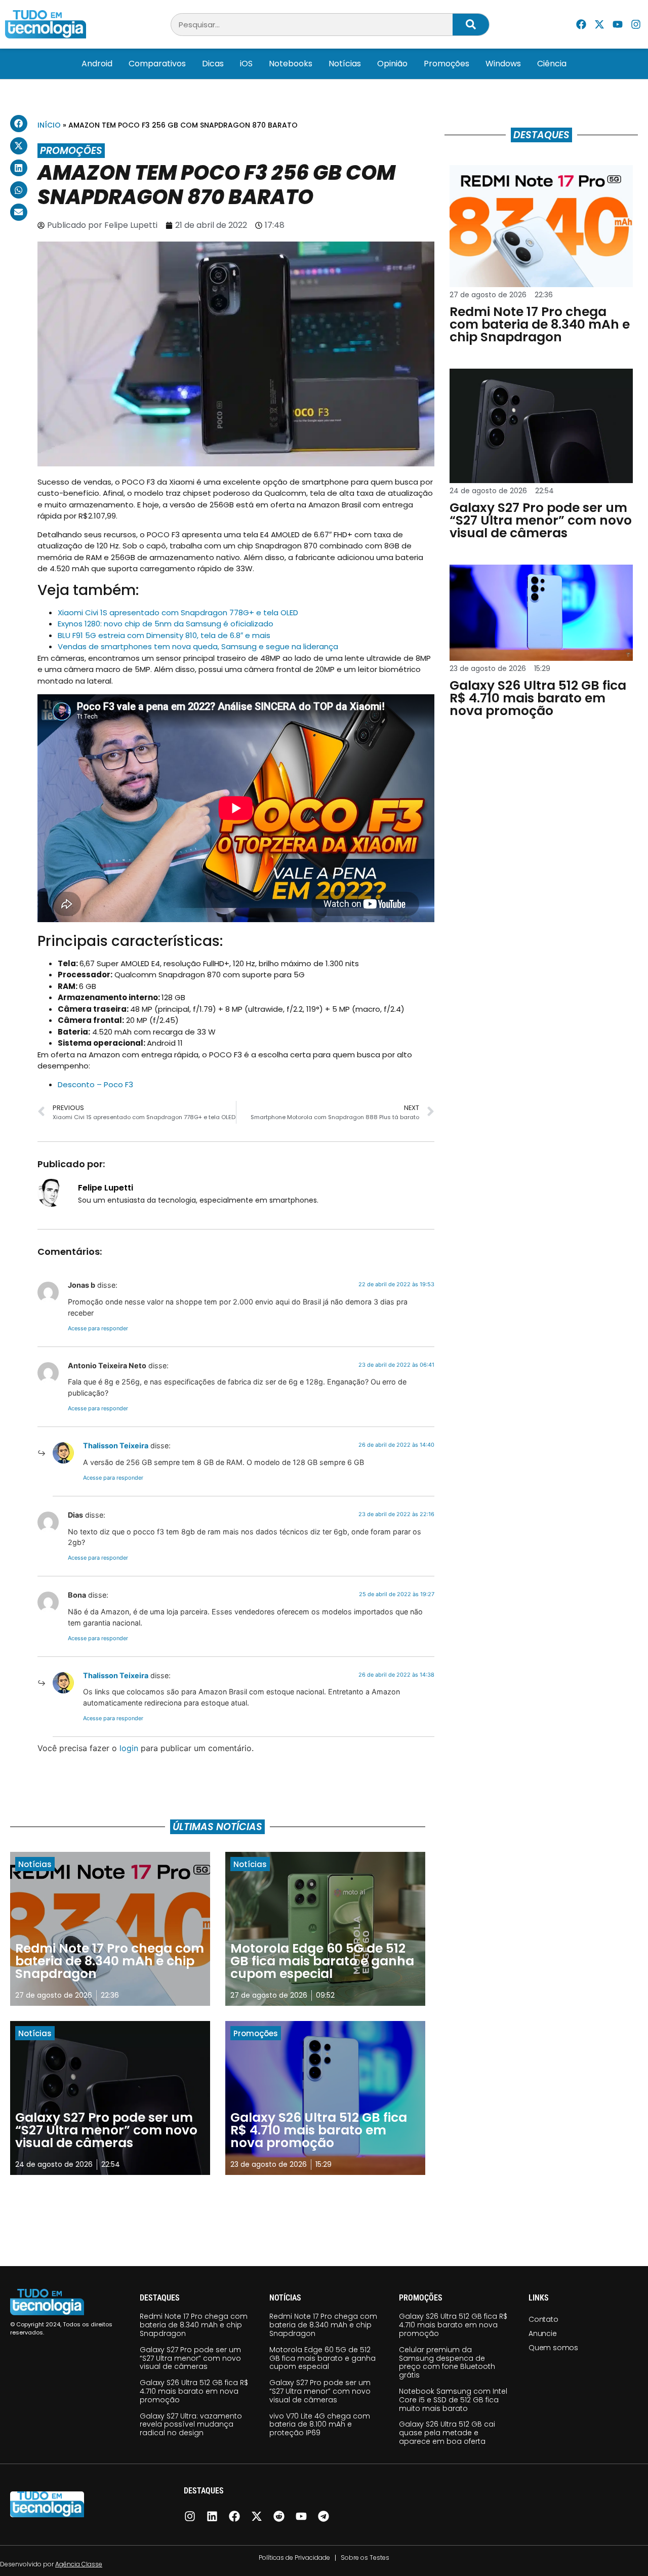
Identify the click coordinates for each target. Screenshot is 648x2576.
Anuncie (543, 2333)
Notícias (345, 64)
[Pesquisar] (471, 25)
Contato (543, 2319)
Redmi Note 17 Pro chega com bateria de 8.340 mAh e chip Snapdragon (194, 2325)
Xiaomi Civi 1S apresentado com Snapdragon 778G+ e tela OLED (178, 612)
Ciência (552, 64)
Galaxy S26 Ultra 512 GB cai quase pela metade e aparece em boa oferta (447, 2433)
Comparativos (157, 64)
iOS (246, 64)
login (129, 1748)
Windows (503, 64)
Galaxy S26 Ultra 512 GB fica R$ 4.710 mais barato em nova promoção (194, 2391)
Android (97, 64)
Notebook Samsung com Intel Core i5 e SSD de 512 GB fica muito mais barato (453, 2400)
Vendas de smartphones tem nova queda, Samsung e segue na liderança (198, 646)
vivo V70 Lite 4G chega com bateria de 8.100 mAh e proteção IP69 (320, 2425)
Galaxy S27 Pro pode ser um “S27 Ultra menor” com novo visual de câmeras (190, 2358)
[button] (19, 124)
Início (49, 125)
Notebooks (291, 64)
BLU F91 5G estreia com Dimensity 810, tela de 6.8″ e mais (164, 635)
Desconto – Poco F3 (95, 1084)
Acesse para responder (98, 1328)
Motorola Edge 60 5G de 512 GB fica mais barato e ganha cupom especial (322, 2358)
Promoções (447, 64)
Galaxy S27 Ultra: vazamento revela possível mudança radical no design (191, 2425)
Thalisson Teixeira (116, 1445)
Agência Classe (79, 2564)
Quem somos (553, 2348)
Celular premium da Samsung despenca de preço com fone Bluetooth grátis (447, 2362)
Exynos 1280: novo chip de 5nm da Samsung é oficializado (166, 624)
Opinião (392, 64)
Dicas (213, 64)
